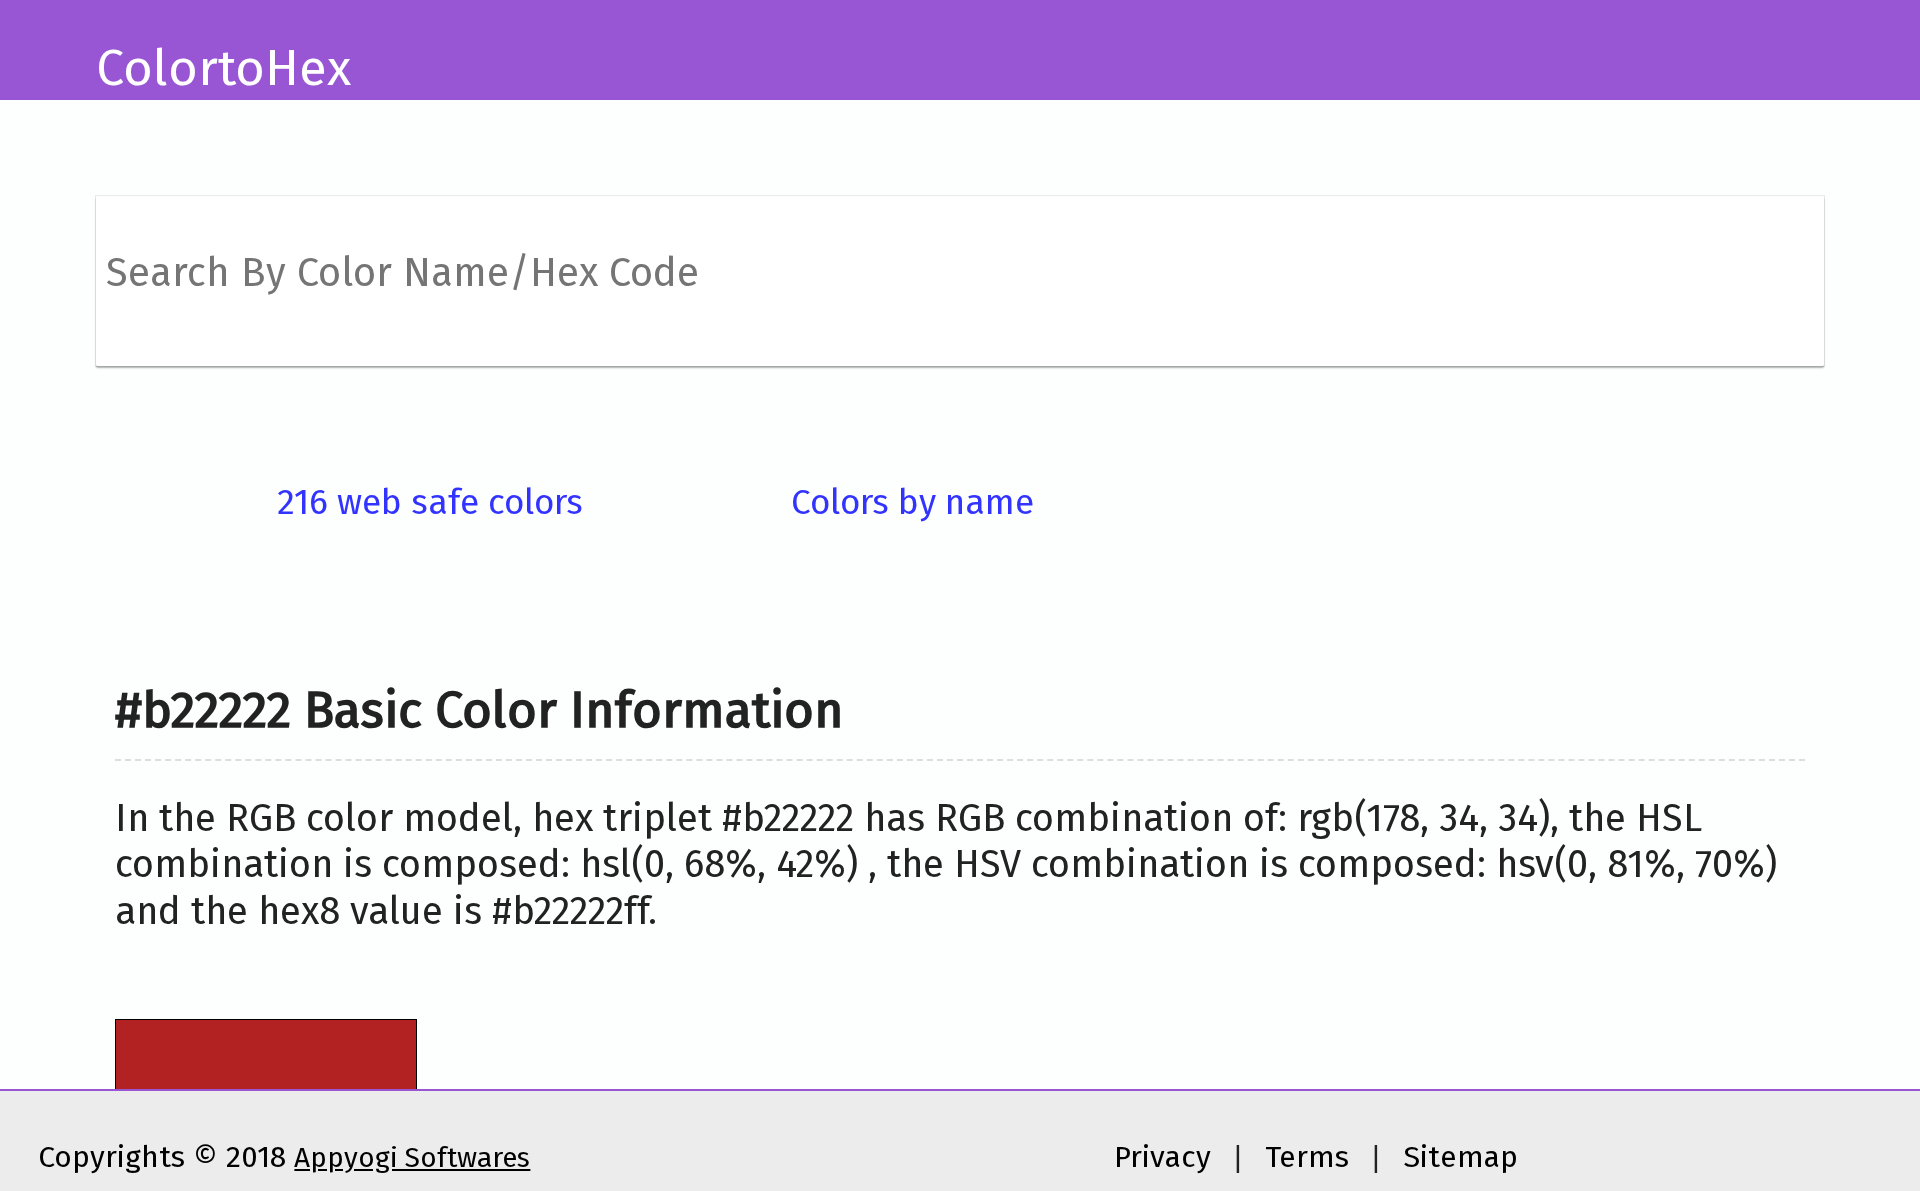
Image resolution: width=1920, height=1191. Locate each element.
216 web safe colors (430, 502)
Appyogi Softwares (412, 1157)
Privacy (1162, 1157)
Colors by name (912, 502)
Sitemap (1460, 1157)
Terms (1307, 1157)
